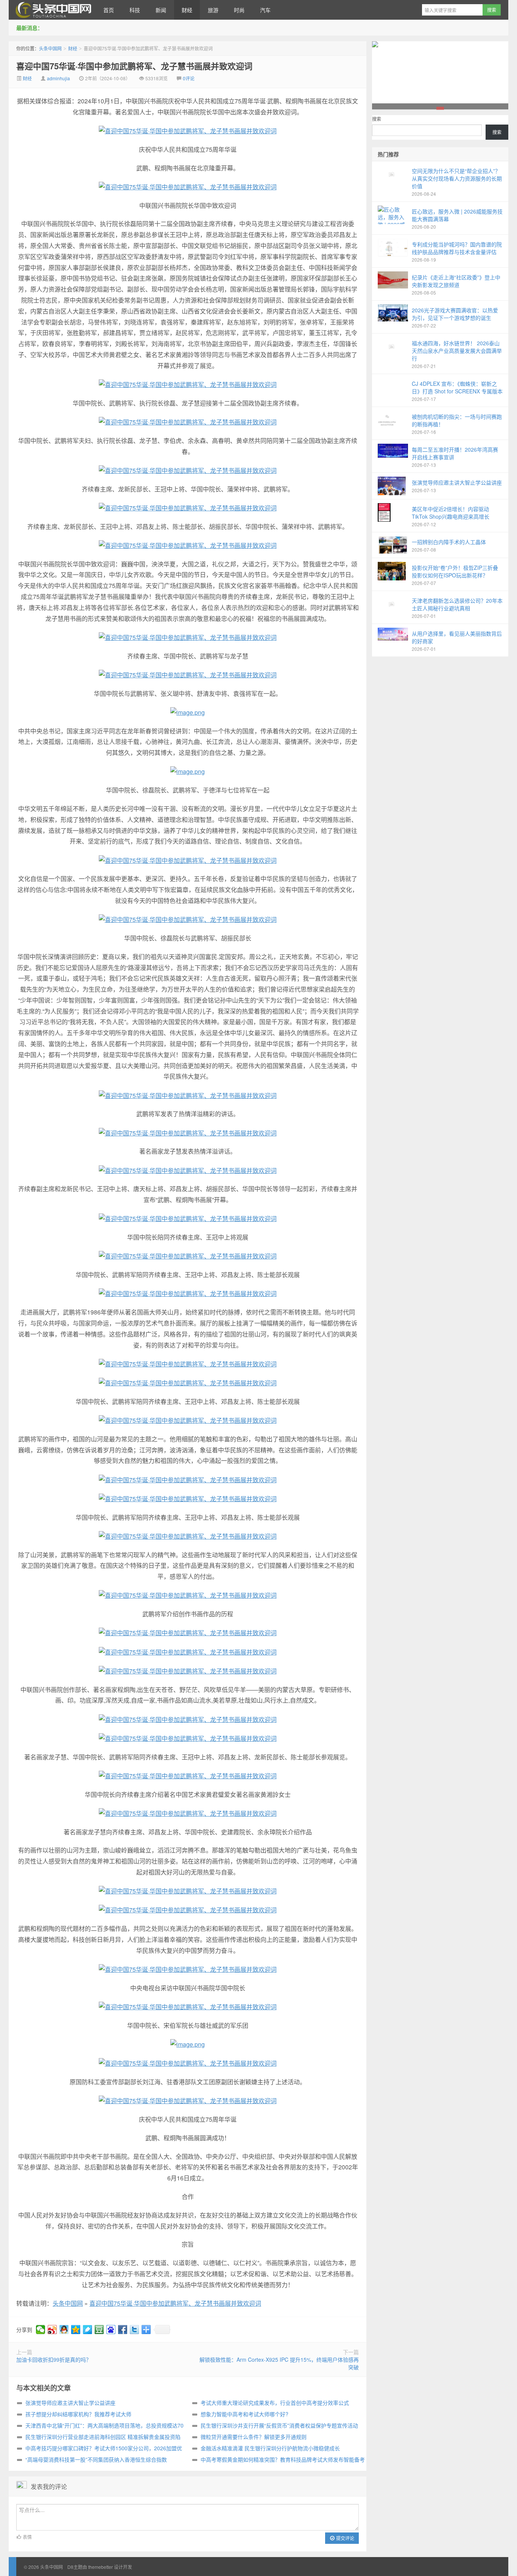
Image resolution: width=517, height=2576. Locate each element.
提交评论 (345, 2538)
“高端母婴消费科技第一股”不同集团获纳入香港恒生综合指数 (96, 2459)
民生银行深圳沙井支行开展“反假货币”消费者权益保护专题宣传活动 (279, 2425)
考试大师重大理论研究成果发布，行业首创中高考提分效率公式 (275, 2403)
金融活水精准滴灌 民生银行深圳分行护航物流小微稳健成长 (270, 2448)
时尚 (239, 10)
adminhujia (58, 78)
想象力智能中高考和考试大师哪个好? (244, 2414)
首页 (109, 10)
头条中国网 (52, 10)
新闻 (161, 10)
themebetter (100, 2567)
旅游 (213, 10)
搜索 (377, 119)
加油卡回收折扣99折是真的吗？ (54, 2359)
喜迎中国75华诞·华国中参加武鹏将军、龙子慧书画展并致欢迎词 (134, 66)
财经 (187, 10)
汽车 (265, 10)
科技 (135, 10)
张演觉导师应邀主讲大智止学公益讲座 (70, 2403)
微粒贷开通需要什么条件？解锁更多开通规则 (254, 2437)
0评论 (189, 78)
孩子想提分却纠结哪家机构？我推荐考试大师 (78, 2414)
